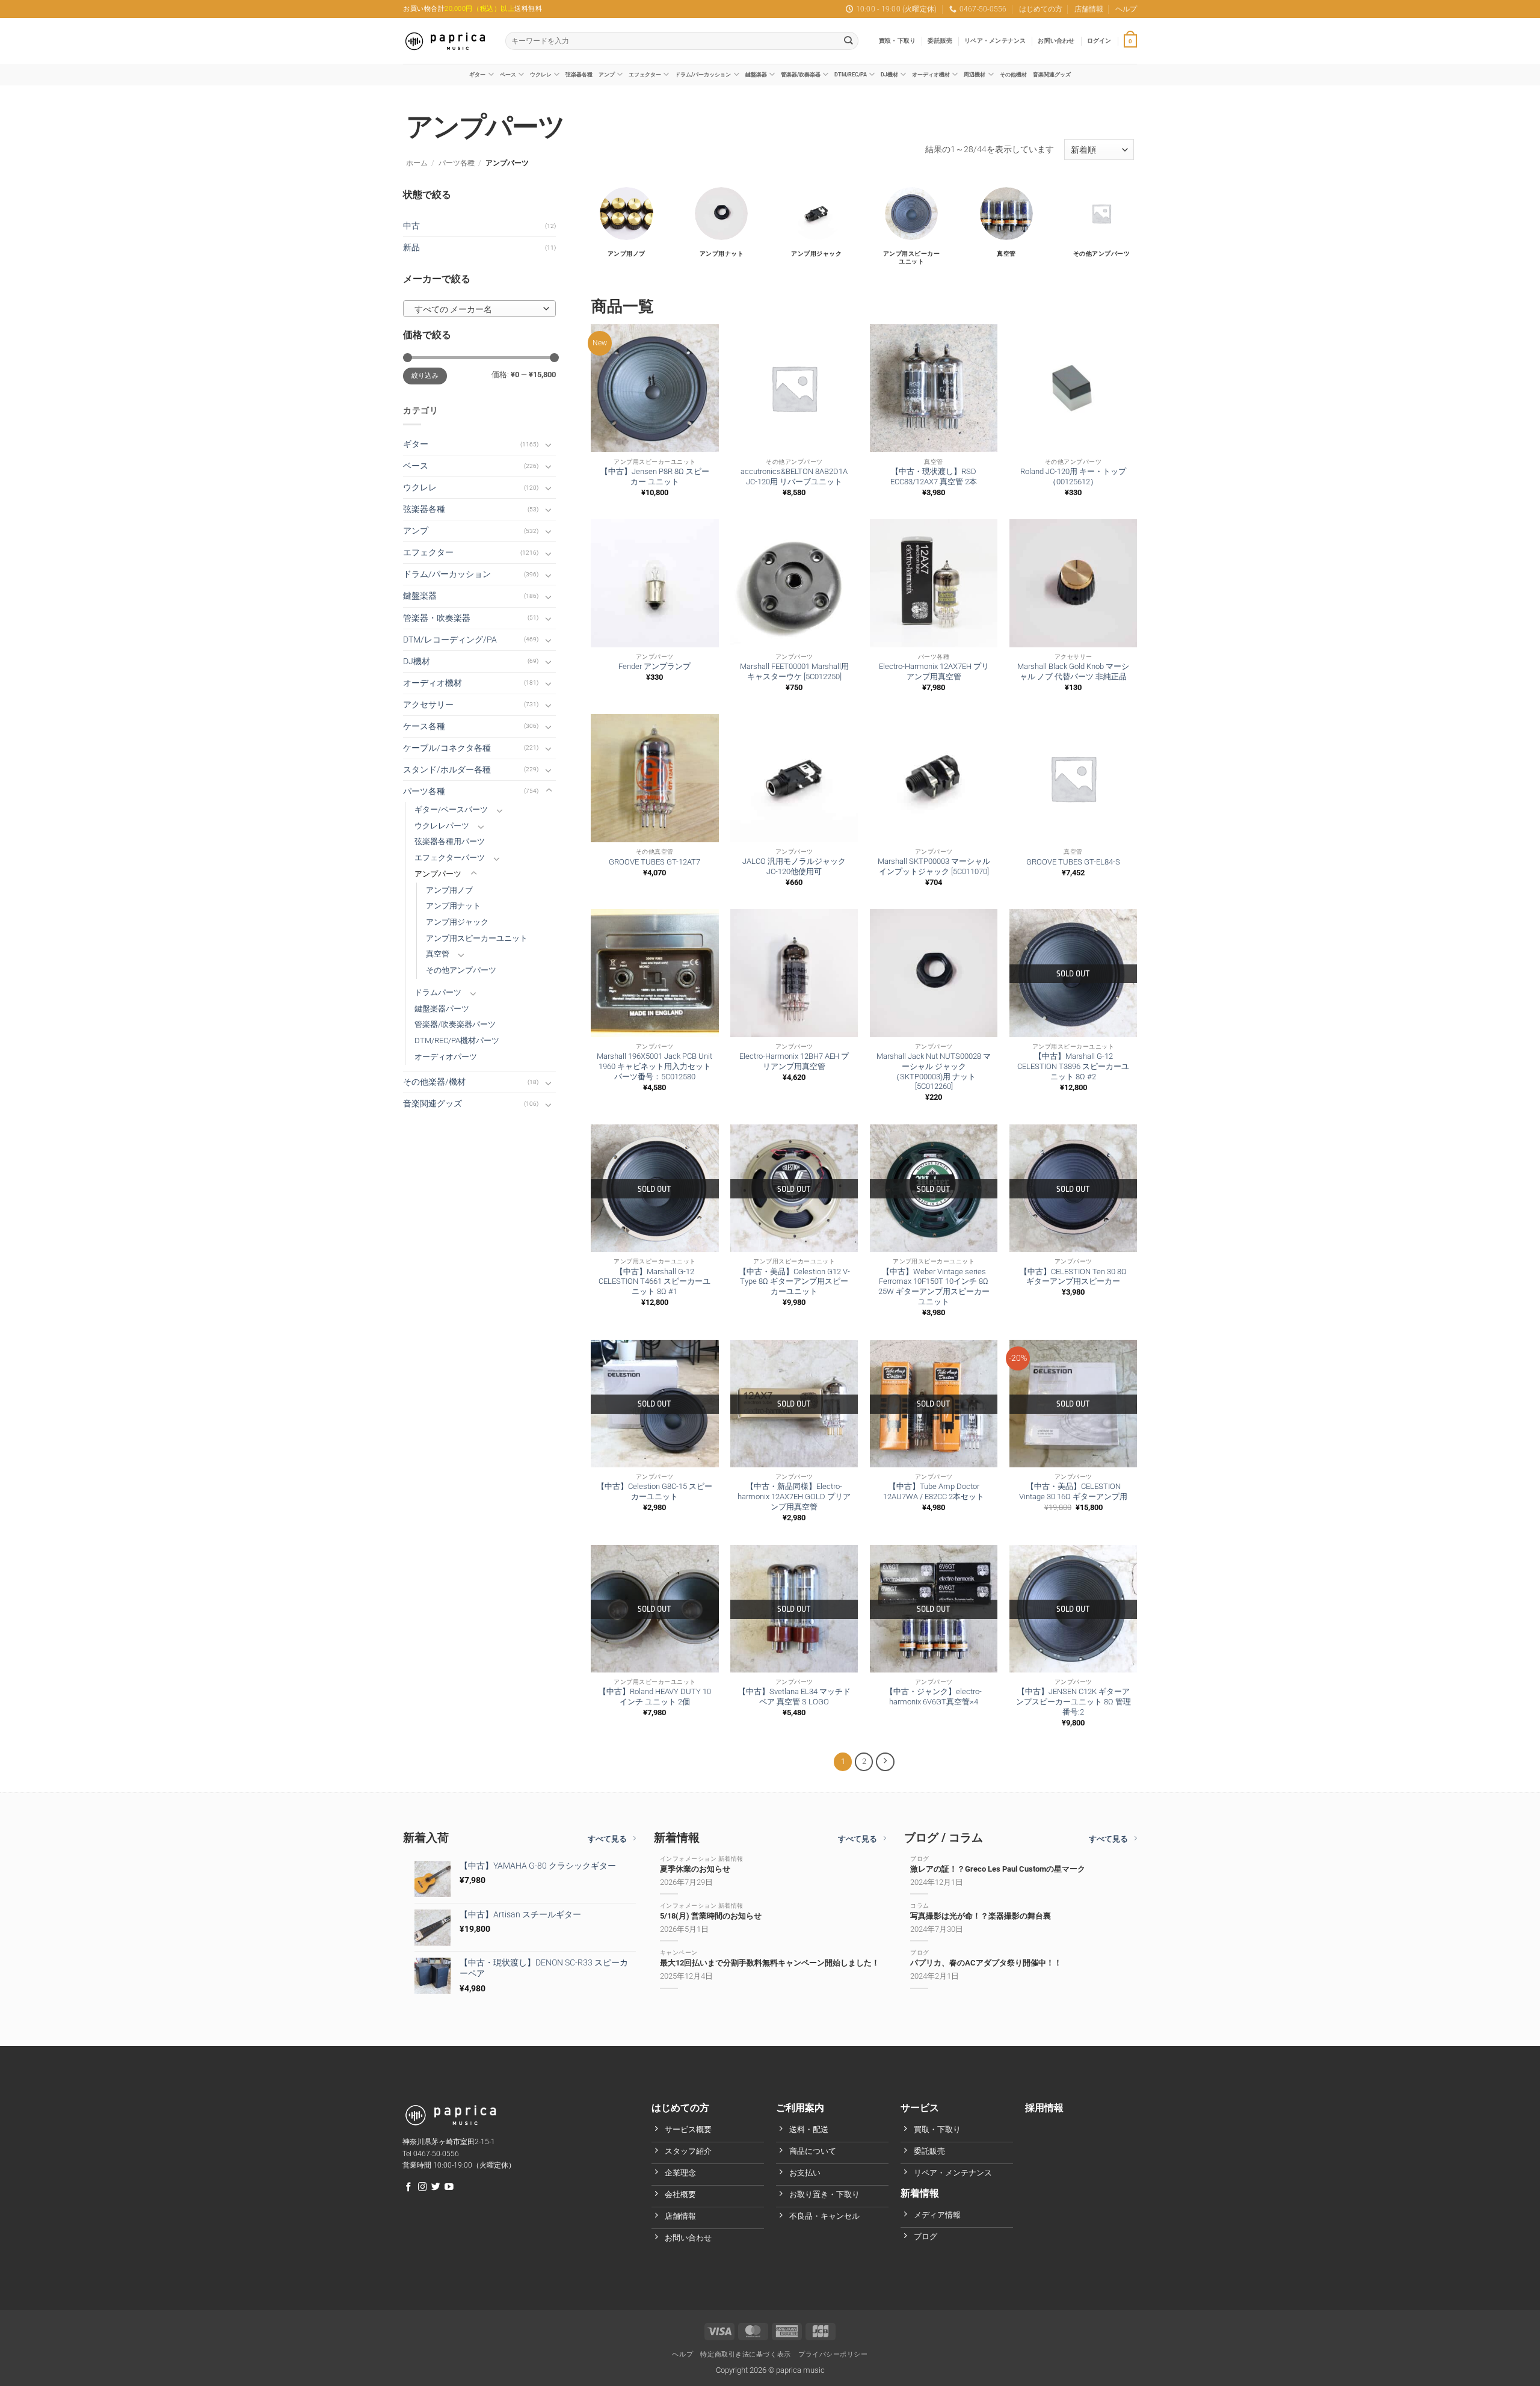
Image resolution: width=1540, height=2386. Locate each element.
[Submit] (849, 41)
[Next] (885, 1762)
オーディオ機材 (931, 74)
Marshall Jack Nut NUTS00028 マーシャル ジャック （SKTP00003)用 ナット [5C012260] (934, 1071)
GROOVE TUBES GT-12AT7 (654, 862)
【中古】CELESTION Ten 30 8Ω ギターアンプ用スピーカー (1073, 1277)
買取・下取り (897, 41)
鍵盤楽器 (756, 74)
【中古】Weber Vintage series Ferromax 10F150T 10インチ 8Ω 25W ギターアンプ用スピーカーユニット (934, 1287)
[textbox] (476, 309)
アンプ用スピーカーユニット (477, 938)
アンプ (607, 74)
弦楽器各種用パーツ (450, 841)
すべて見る (607, 1839)
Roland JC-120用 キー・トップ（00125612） (1073, 476)
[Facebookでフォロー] (409, 2187)
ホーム (417, 163)
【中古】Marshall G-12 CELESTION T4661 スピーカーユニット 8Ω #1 (654, 1282)
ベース (508, 74)
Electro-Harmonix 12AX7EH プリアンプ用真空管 (934, 671)
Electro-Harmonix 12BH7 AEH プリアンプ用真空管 (794, 1061)
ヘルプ (1126, 9)
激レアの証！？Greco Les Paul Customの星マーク (998, 1869)
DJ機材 (889, 74)
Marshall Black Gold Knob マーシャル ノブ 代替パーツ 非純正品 (1073, 671)
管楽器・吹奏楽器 (437, 618)
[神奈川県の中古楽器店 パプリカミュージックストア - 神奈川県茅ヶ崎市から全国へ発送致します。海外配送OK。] (445, 41)
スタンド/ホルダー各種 (447, 770)
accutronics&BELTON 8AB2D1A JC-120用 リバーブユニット (794, 476)
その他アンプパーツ (461, 970)
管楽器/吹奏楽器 (801, 74)
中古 (411, 226)
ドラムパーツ (438, 992)
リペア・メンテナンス (995, 41)
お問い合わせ (1056, 41)
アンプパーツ (438, 874)
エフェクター (645, 74)
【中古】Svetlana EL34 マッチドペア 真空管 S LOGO (794, 1697)
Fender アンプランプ (654, 666)
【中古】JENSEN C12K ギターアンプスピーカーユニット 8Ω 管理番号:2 (1073, 1702)
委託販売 (940, 41)
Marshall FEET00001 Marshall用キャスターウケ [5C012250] (794, 671)
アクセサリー (428, 705)
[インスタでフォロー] (423, 2187)
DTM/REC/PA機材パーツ (457, 1040)
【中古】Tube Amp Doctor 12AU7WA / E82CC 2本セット (934, 1491)
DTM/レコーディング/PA (450, 640)
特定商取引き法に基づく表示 (745, 2354)
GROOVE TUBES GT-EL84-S (1073, 862)
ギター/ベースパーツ (451, 809)
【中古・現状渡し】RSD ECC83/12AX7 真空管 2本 (934, 476)
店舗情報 (1089, 9)
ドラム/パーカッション (703, 74)
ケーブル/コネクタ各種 (447, 748)
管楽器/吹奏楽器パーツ (455, 1024)
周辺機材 (975, 74)
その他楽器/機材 (434, 1082)
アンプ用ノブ (449, 890)
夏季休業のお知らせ (695, 1869)
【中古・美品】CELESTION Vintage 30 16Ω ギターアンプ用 (1073, 1491)
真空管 (438, 954)
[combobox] (479, 309)
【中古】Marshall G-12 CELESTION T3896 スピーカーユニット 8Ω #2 (1073, 1066)
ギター (477, 74)
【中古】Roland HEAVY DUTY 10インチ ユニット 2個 (655, 1697)
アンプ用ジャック (457, 922)
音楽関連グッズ (1052, 74)
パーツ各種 (457, 163)
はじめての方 (1041, 9)
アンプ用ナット (453, 906)
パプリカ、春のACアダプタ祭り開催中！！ (986, 1963)
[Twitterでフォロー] (436, 2187)
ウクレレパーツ (442, 826)
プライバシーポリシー (833, 2354)
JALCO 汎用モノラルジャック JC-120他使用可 (794, 866)
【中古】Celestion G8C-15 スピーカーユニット (654, 1491)
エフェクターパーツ (450, 858)
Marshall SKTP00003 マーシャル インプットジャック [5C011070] (934, 866)
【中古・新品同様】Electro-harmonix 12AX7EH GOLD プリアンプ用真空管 (794, 1497)
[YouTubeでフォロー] (449, 2187)
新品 (411, 248)
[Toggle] (549, 445)
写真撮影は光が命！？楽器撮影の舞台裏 (981, 1916)
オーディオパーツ (446, 1057)
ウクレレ (541, 74)
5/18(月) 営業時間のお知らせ (711, 1916)
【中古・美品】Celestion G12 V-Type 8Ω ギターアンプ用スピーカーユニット (794, 1282)
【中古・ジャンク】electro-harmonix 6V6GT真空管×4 (934, 1697)
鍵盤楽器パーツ (442, 1009)
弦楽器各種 (579, 74)
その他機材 (1013, 74)
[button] (1099, 41)
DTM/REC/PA (851, 74)
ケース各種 (424, 726)
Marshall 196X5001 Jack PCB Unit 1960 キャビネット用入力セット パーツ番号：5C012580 (654, 1066)
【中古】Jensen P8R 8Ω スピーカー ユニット (655, 476)
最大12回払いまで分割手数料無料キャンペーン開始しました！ (770, 1963)
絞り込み (425, 376)
